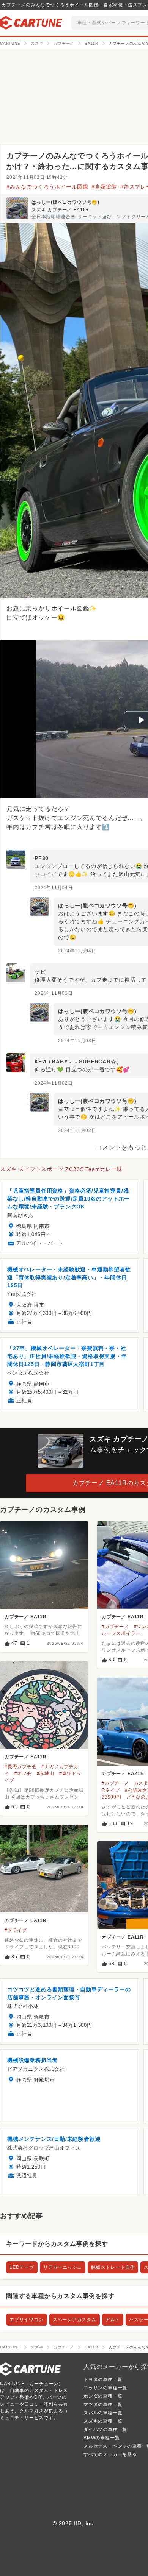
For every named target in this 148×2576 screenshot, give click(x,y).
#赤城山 (46, 1774)
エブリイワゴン (27, 2320)
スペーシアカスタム (75, 2320)
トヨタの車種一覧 (103, 2379)
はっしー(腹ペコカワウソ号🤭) (65, 202)
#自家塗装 (104, 187)
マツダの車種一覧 (103, 2404)
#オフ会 (23, 1774)
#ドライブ (16, 1930)
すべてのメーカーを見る (110, 2454)
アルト (113, 2320)
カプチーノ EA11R (26, 1617)
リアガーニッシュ (63, 2267)
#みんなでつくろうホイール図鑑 (47, 187)
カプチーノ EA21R (123, 1774)
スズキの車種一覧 (103, 2421)
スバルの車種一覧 (103, 2413)
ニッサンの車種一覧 (105, 2388)
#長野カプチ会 (21, 1767)
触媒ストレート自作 (113, 2267)
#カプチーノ (115, 1627)
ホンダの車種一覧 (103, 2396)
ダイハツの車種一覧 (105, 2429)
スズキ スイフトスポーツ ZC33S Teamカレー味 (61, 1169)
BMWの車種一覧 (102, 2438)
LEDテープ (22, 2267)
